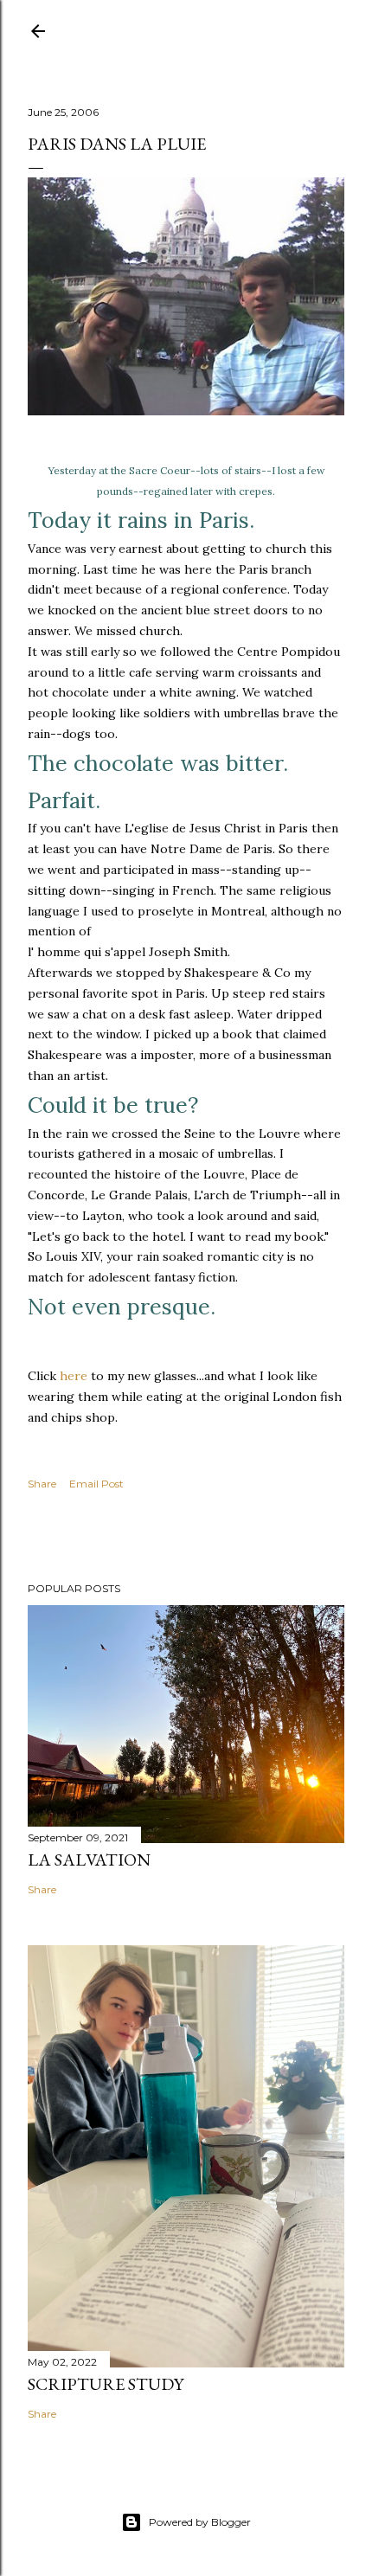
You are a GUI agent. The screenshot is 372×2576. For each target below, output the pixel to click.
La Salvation (89, 1860)
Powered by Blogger (200, 2522)
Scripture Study (106, 2384)
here (74, 1376)
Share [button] (42, 1484)
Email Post (96, 1484)
